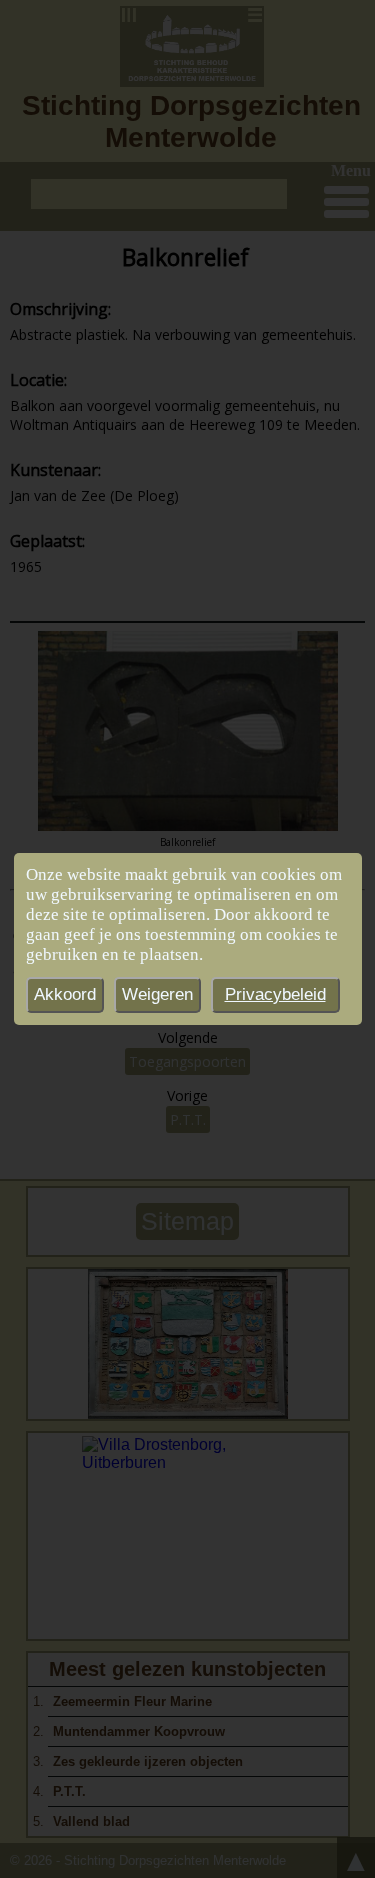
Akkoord (65, 994)
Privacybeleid (275, 994)
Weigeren (157, 994)
